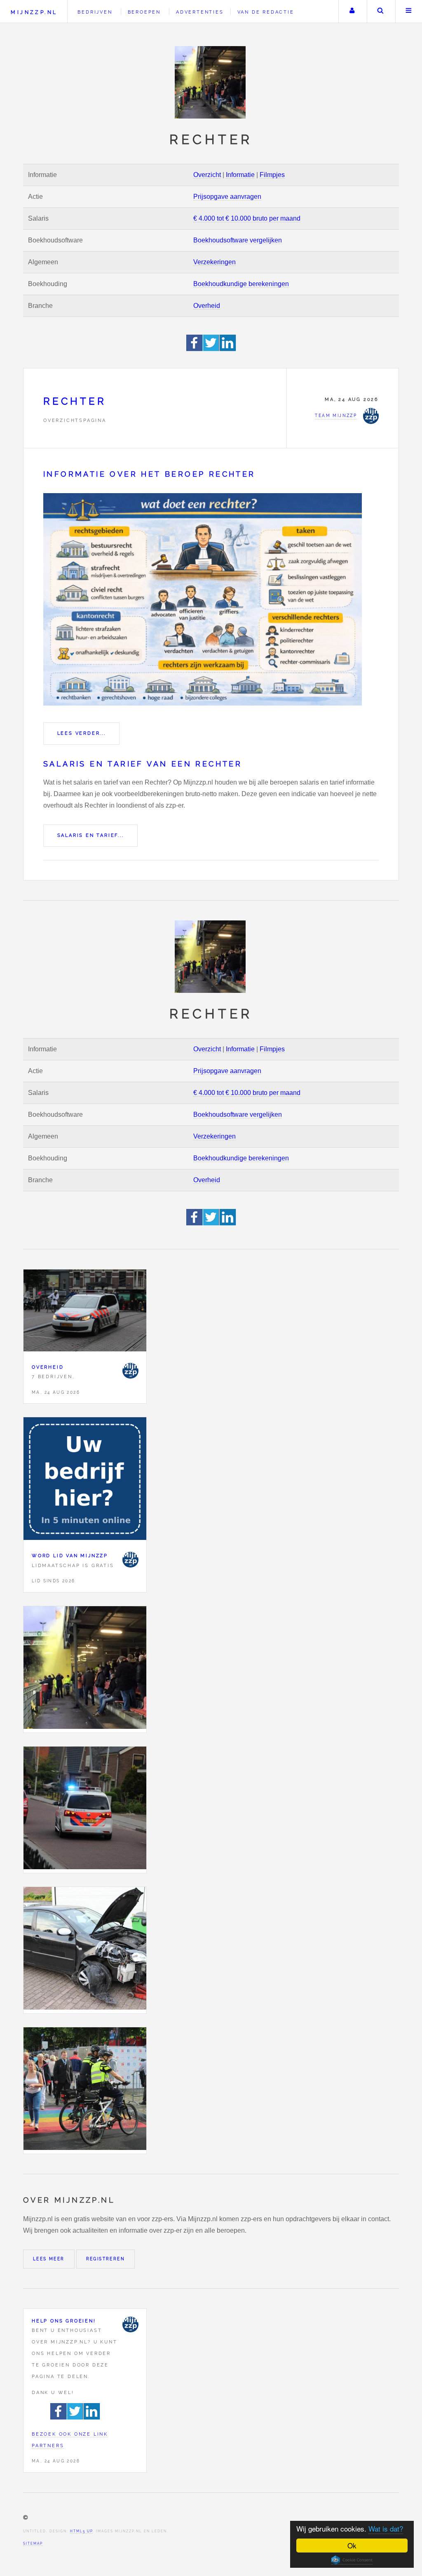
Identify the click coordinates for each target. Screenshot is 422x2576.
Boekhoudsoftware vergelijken (238, 240)
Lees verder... (82, 733)
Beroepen (144, 12)
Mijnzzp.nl (34, 12)
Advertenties (200, 12)
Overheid (207, 306)
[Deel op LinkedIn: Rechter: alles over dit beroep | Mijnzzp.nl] (228, 349)
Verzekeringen (215, 262)
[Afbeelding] (85, 1669)
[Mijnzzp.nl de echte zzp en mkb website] (211, 82)
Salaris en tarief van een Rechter (143, 764)
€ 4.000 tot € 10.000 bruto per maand (247, 218)
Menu (409, 12)
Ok (352, 2545)
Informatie (240, 175)
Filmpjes (272, 175)
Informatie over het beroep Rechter (149, 474)
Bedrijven (95, 12)
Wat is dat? (386, 2528)
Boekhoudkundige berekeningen (241, 284)
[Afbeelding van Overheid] (85, 1312)
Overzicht (207, 175)
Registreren (105, 2259)
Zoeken (380, 12)
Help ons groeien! (64, 2321)
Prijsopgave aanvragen (227, 197)
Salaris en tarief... (91, 835)
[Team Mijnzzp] (130, 1371)
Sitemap (33, 2543)
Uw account (352, 12)
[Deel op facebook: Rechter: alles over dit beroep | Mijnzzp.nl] (195, 349)
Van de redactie (266, 12)
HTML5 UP (81, 2531)
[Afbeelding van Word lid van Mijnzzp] (85, 1480)
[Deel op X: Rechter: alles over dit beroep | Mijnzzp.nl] (211, 349)
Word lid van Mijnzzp (70, 1556)
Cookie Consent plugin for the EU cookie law (352, 2560)
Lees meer (49, 2259)
